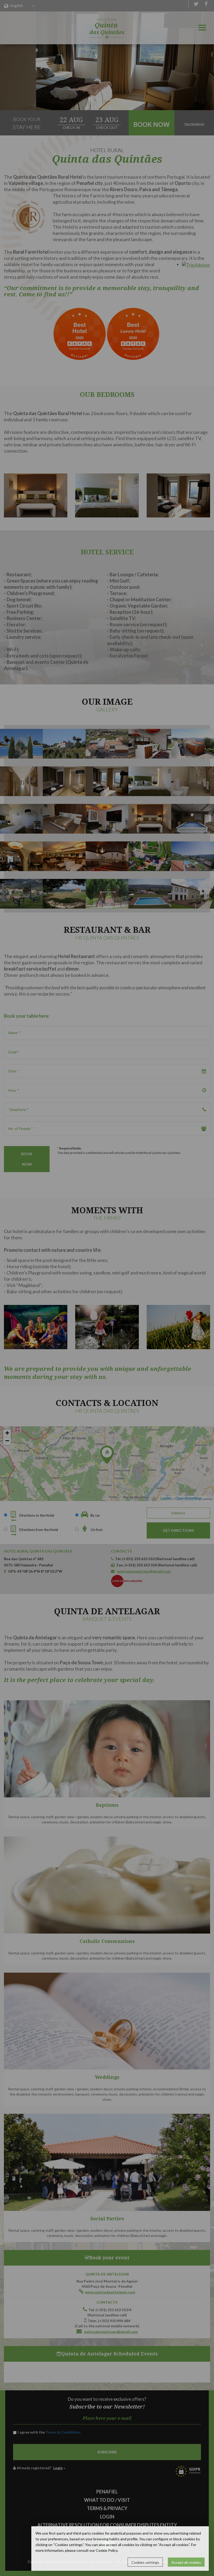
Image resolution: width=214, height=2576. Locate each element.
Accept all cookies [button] (186, 2562)
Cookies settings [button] (145, 2562)
